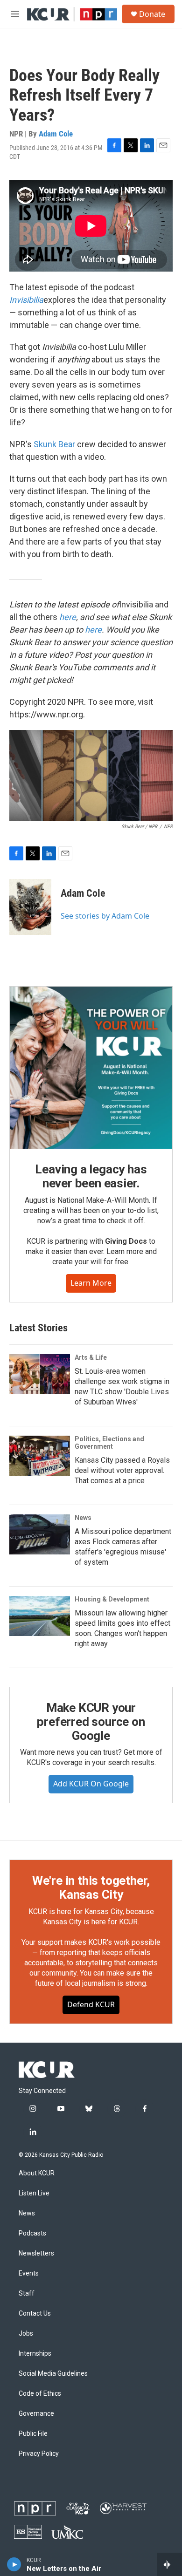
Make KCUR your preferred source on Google (91, 1722)
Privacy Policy (39, 2454)
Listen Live (34, 2193)
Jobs (26, 2334)
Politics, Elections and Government (109, 1443)
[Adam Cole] (30, 907)
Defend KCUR (91, 2004)
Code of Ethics (40, 2394)
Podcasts (32, 2233)
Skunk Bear (54, 444)
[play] (14, 2564)
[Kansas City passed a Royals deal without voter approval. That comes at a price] (40, 1456)
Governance (36, 2414)
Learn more (91, 1283)
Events (29, 2273)
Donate (152, 14)
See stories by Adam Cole (105, 916)
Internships (35, 2354)
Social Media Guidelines (53, 2374)
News (83, 1518)
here (68, 617)
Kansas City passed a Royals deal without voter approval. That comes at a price (122, 1470)
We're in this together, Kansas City (91, 1888)
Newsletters (36, 2253)
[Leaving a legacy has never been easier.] (91, 1068)
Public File (33, 2434)
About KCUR (37, 2173)
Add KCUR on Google (91, 1784)
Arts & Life (91, 1357)
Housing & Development (112, 1599)
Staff (27, 2293)
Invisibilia (26, 300)
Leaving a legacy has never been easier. (91, 1176)
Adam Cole (56, 134)
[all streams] (170, 2564)
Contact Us (35, 2314)
